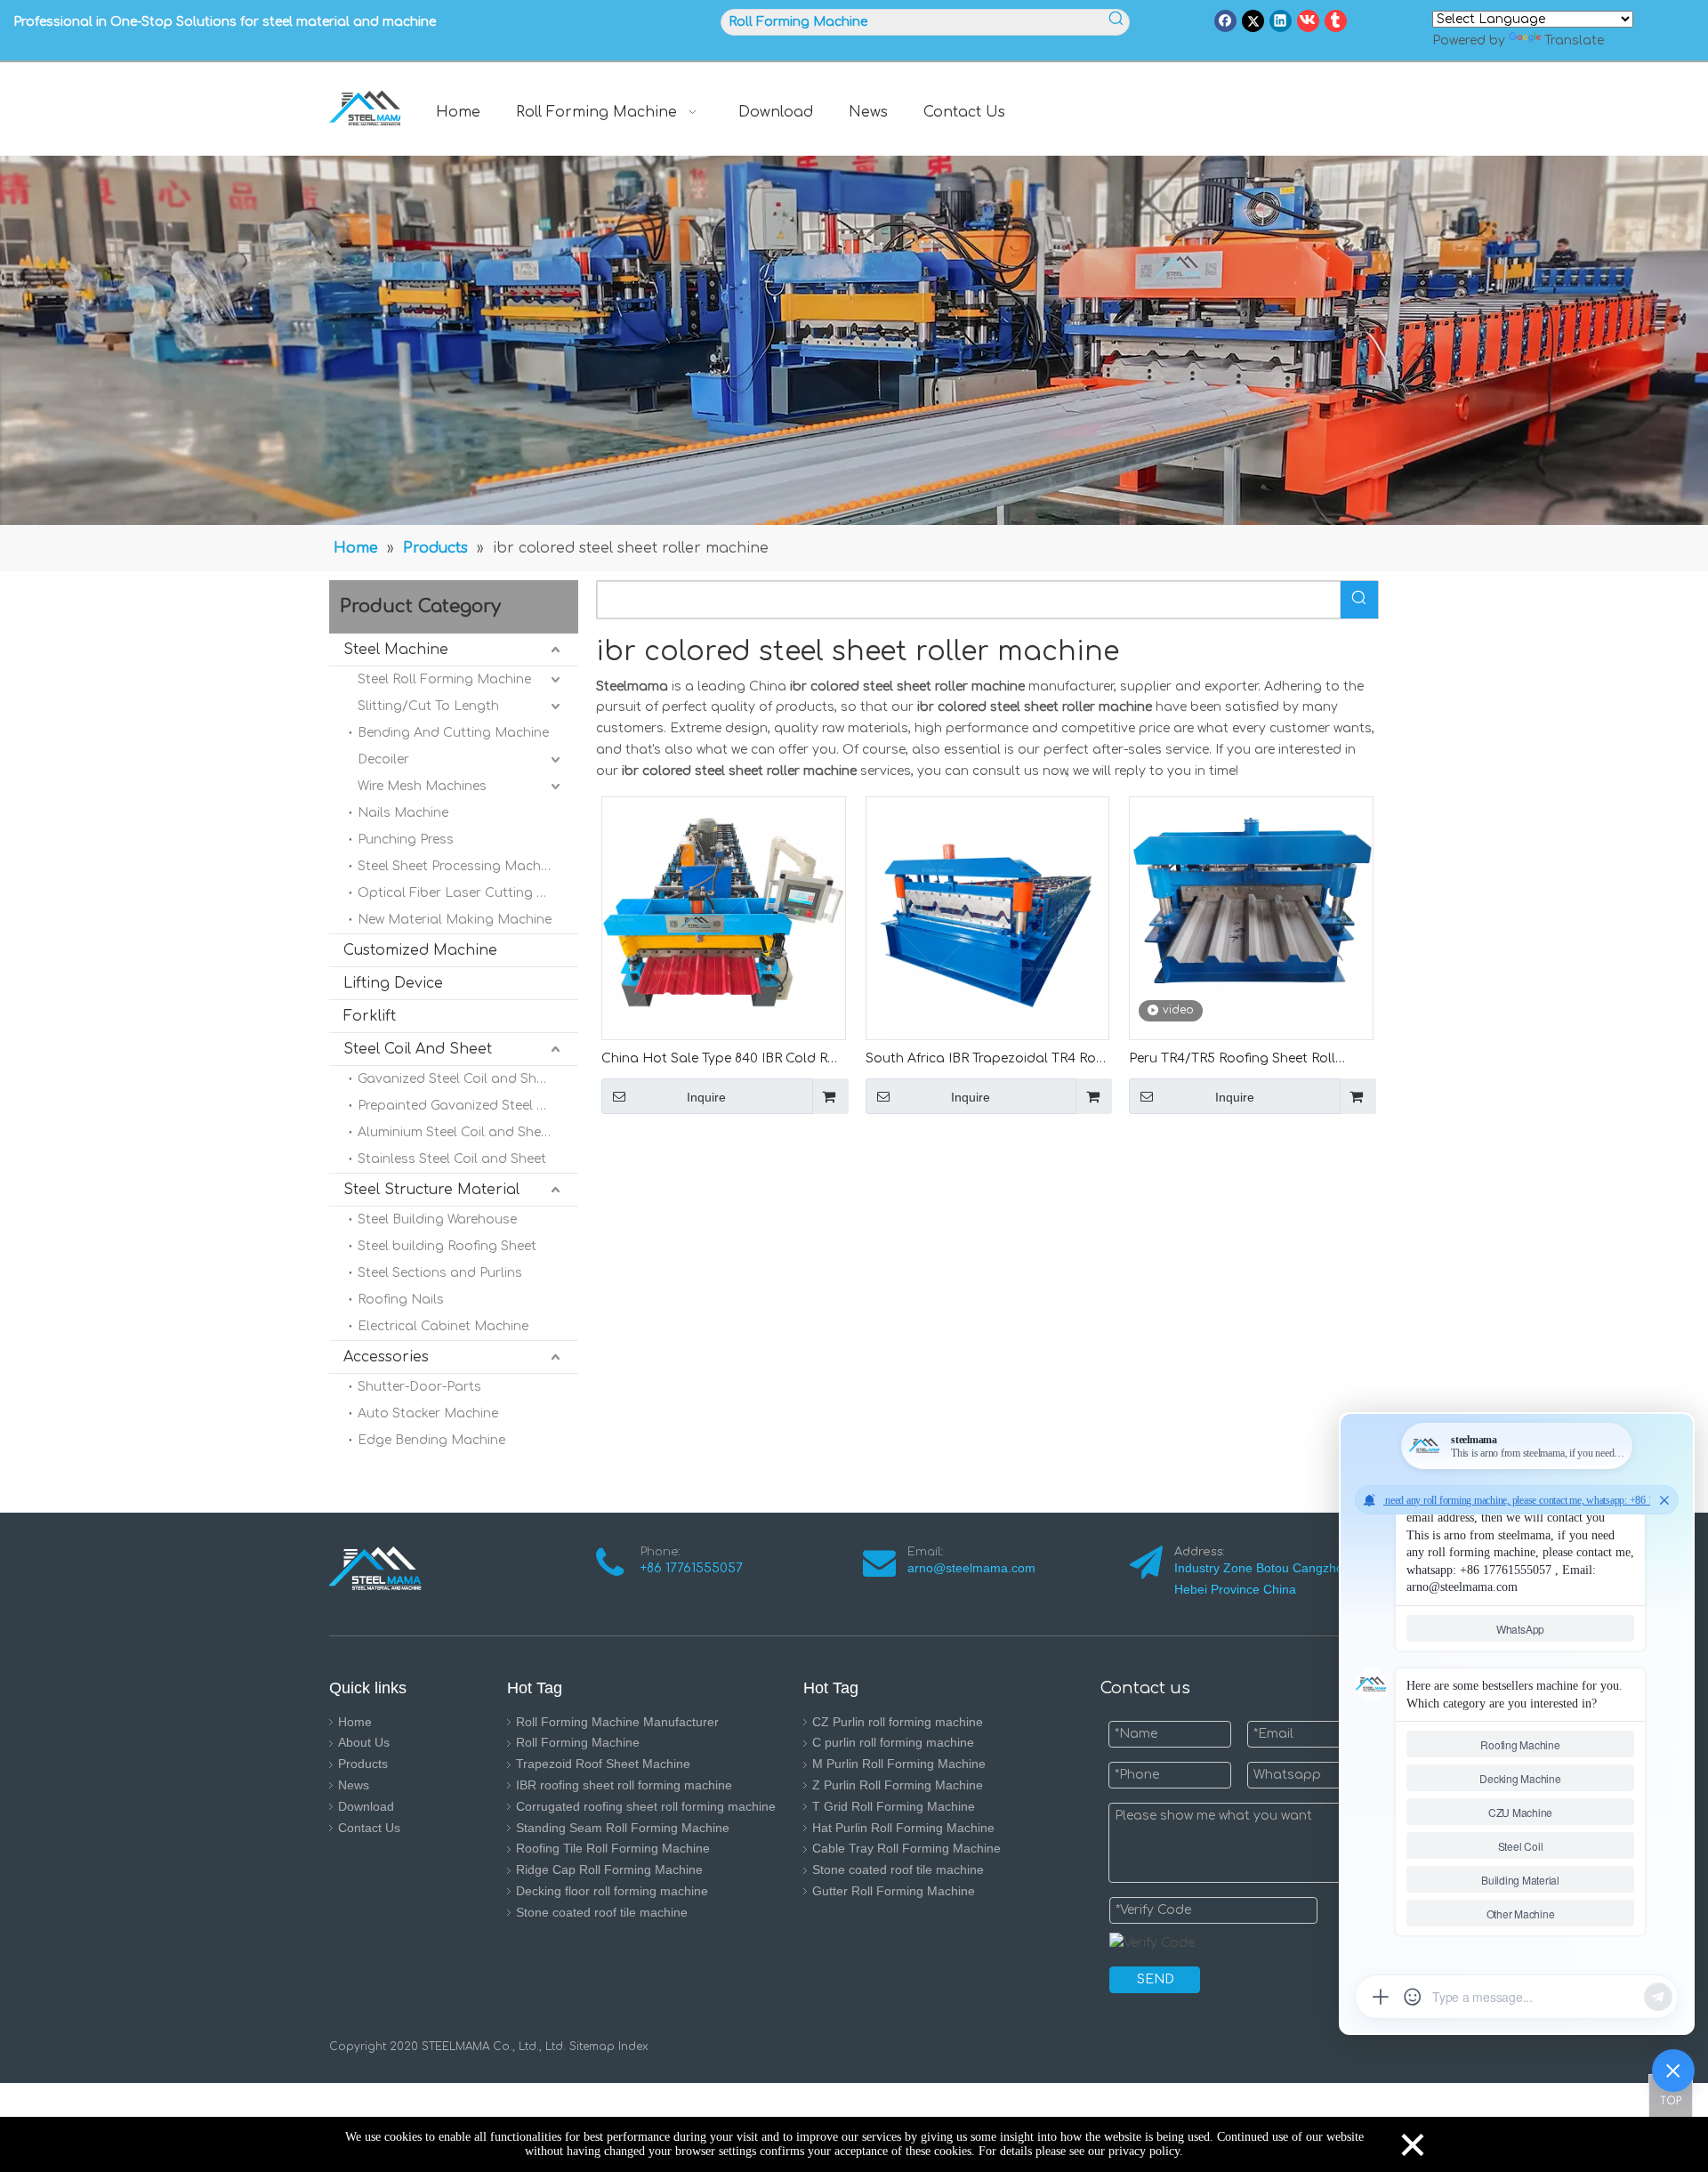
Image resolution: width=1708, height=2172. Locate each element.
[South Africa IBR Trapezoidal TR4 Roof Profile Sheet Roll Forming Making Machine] (988, 918)
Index (632, 2047)
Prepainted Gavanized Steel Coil (459, 1106)
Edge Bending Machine (431, 1440)
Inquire (706, 1097)
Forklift (370, 1016)
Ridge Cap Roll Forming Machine (609, 1869)
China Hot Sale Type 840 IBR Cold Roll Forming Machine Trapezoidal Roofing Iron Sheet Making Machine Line (723, 1060)
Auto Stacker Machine (428, 1413)
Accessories (386, 1357)
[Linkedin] (1281, 21)
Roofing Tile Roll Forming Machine (613, 1848)
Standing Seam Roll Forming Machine (623, 1828)
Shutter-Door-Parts (419, 1387)
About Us (364, 1742)
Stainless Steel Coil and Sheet (452, 1159)
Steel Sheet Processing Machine (458, 866)
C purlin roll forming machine (893, 1742)
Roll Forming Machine (578, 1742)
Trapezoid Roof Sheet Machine (603, 1764)
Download (366, 1806)
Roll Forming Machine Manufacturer (617, 1722)
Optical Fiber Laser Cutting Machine (468, 893)
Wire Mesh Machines (422, 786)
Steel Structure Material (431, 1190)
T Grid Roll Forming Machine (894, 1806)
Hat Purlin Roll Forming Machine (903, 1828)
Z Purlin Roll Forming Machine (898, 1785)
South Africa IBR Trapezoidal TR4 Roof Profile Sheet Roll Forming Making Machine (987, 1060)
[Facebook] (1225, 21)
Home (355, 1722)
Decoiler (383, 759)
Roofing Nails (401, 1300)
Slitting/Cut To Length (428, 706)
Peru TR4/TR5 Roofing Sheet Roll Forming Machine (1232, 1060)
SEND (1156, 1979)
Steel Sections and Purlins (440, 1273)
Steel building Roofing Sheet (447, 1246)
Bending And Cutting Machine (453, 733)
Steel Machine (396, 650)
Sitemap (592, 2047)
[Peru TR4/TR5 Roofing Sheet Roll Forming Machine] (1251, 902)
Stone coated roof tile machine (602, 1912)
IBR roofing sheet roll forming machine (624, 1785)
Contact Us (369, 1828)
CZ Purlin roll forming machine (898, 1722)
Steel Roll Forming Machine (444, 679)
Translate (1574, 40)
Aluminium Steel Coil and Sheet (455, 1132)
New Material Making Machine (455, 920)
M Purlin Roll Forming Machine (899, 1764)
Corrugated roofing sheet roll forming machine (646, 1806)
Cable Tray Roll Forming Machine (906, 1848)
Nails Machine (403, 813)
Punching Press (406, 840)
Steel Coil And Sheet (418, 1049)
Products (363, 1764)
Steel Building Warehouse (437, 1219)
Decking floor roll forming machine (612, 1891)
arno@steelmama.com (975, 1568)
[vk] (1308, 21)
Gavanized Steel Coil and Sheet (457, 1079)
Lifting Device (393, 983)
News (354, 1785)
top (1671, 2095)
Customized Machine (420, 950)
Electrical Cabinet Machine (443, 1326)
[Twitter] (1253, 21)
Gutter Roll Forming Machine (894, 1891)
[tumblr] (1336, 21)
